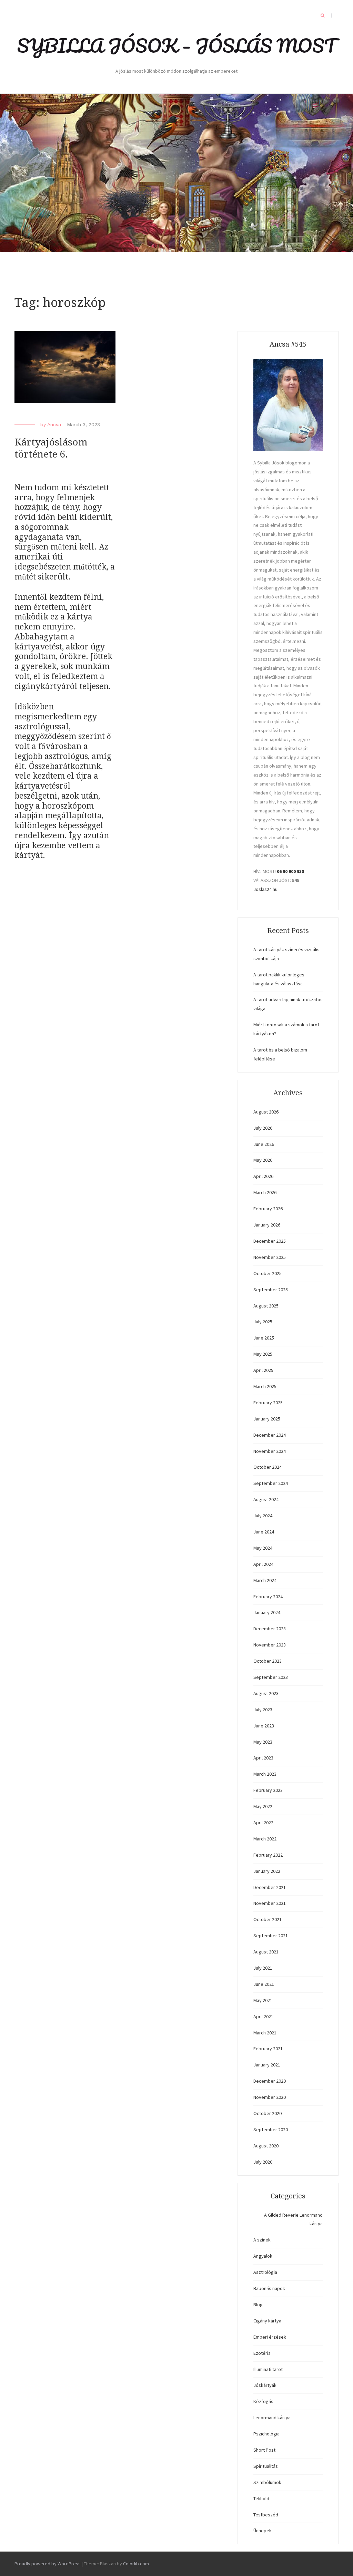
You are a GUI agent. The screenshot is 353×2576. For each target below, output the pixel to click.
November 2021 (270, 1903)
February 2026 (268, 1209)
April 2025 (263, 1370)
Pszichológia (266, 2434)
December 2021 (270, 1887)
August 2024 (266, 1499)
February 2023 (268, 1790)
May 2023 (263, 1742)
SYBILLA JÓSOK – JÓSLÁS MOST (176, 45)
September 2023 (271, 1677)
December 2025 (270, 1241)
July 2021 (263, 1968)
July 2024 (263, 1516)
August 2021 (266, 1952)
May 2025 (263, 1354)
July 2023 (263, 1710)
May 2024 (263, 1548)
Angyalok (263, 2256)
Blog (258, 2305)
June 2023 (264, 1726)
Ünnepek (263, 2531)
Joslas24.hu (265, 889)
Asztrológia (265, 2272)
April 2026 (263, 1176)
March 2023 (265, 1774)
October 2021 (268, 1919)
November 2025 (270, 1257)
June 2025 (264, 1338)
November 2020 (270, 2097)
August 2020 (266, 2146)
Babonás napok (269, 2288)
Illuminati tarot (268, 2369)
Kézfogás (263, 2401)
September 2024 (271, 1483)
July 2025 (263, 1322)
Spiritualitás (266, 2466)
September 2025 (271, 1290)
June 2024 (264, 1532)
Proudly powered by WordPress (48, 2564)
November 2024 (270, 1451)
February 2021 (268, 2049)
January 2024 (267, 1612)
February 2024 (268, 1597)
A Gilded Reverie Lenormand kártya (293, 2219)
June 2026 (264, 1144)
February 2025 (268, 1403)
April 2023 (263, 1758)
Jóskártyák (265, 2385)
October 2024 (268, 1467)
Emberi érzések (270, 2337)
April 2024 (263, 1564)
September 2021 (271, 1936)
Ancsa (54, 424)
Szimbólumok (267, 2482)
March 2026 (265, 1192)
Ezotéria (262, 2353)
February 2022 (268, 1855)
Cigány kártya (267, 2321)
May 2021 (263, 2000)
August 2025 (266, 1306)
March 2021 (265, 2033)
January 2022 (267, 1871)
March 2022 (265, 1839)
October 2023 (268, 1661)
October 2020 (268, 2113)
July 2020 (263, 2162)
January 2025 (267, 1419)
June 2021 (264, 1984)
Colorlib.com (136, 2564)
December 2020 (270, 2081)
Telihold (261, 2498)
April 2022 (263, 1823)
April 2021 (263, 2016)
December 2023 (270, 1629)
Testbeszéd (266, 2515)
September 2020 (271, 2129)
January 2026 (267, 1225)
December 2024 (270, 1435)
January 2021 (267, 2065)
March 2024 (265, 1580)
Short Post (264, 2450)
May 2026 (263, 1160)
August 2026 (266, 1112)
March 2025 (265, 1386)
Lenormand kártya (272, 2418)
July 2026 (263, 1128)
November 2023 (270, 1645)
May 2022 (263, 1806)
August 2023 (266, 1693)
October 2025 (268, 1273)
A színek (262, 2240)
